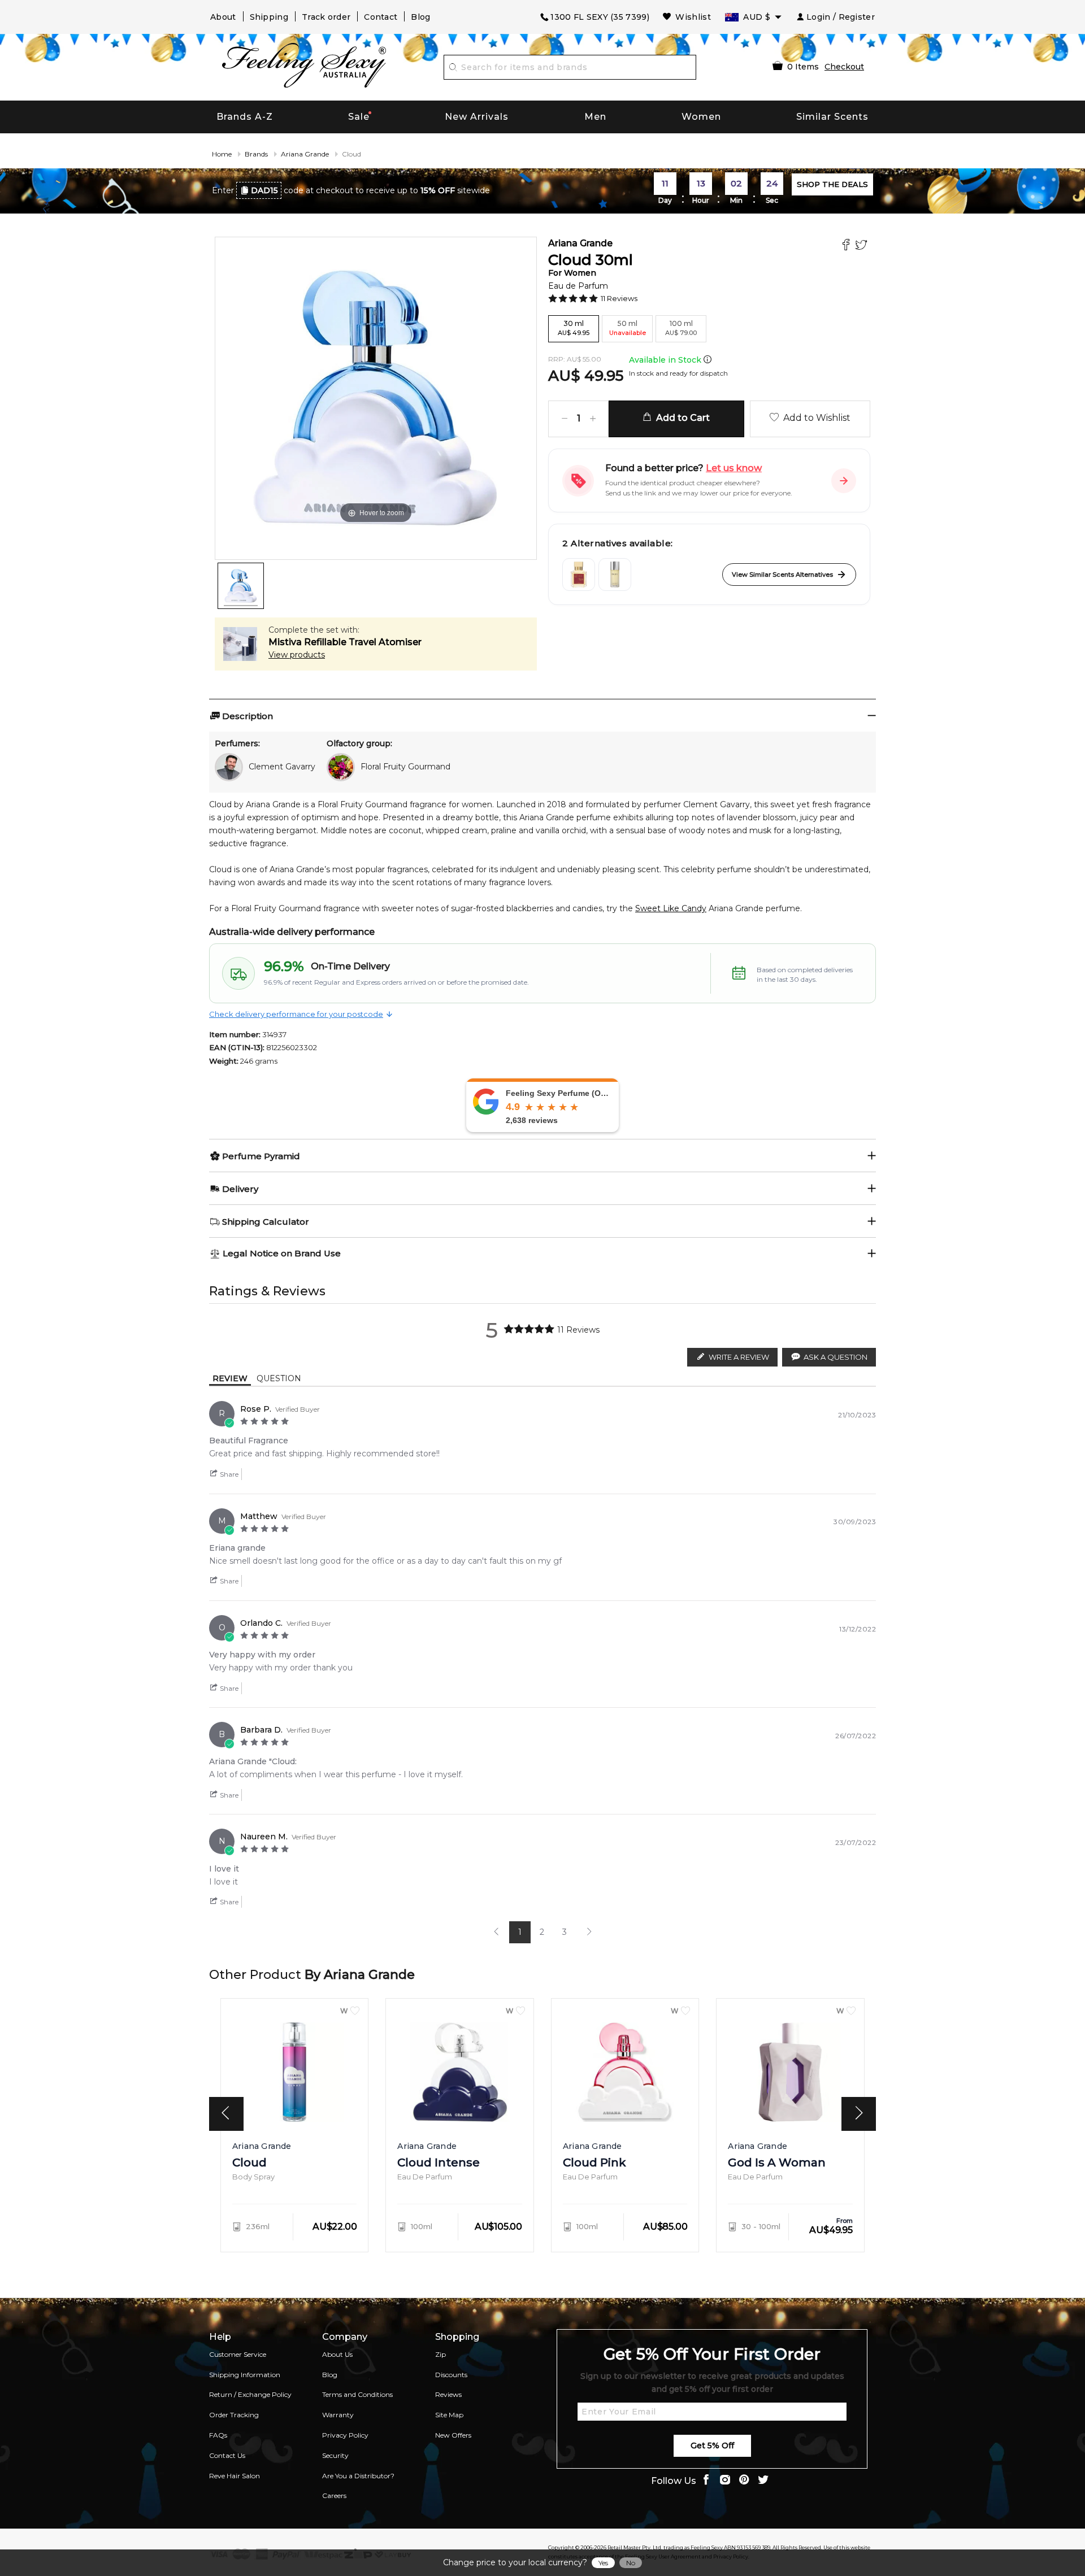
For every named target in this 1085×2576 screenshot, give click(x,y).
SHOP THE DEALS (832, 184)
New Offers (453, 2435)
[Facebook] (847, 246)
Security (335, 2455)
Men (595, 117)
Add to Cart (681, 418)
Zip (440, 2354)
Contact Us (227, 2455)
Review (230, 1378)
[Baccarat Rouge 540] (579, 575)
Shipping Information (245, 2375)
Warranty (338, 2415)
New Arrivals (477, 117)
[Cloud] (241, 586)
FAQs (218, 2435)
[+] (593, 419)
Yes (603, 2563)
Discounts (451, 2375)
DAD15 (264, 190)
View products (297, 655)
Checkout (844, 67)
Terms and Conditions (357, 2394)
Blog (420, 17)
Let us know (734, 468)
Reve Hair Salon (235, 2476)
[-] (565, 419)
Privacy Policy (345, 2435)
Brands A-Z (245, 117)
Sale (359, 117)
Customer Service (238, 2354)
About (223, 17)
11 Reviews (619, 298)
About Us (337, 2354)
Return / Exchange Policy (250, 2394)
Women (701, 117)
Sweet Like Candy (671, 908)
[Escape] (615, 575)
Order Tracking (234, 2415)
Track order (326, 17)
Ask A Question (836, 1357)
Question (279, 1378)
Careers (334, 2495)
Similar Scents (832, 117)
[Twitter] (863, 246)
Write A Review (739, 1357)
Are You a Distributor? (358, 2476)
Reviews (448, 2394)
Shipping (269, 17)
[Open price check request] (844, 481)
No (631, 2563)
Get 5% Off (712, 2446)
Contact (381, 17)
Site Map (449, 2415)
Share (228, 1474)
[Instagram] (725, 2481)
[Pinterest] (744, 2481)
